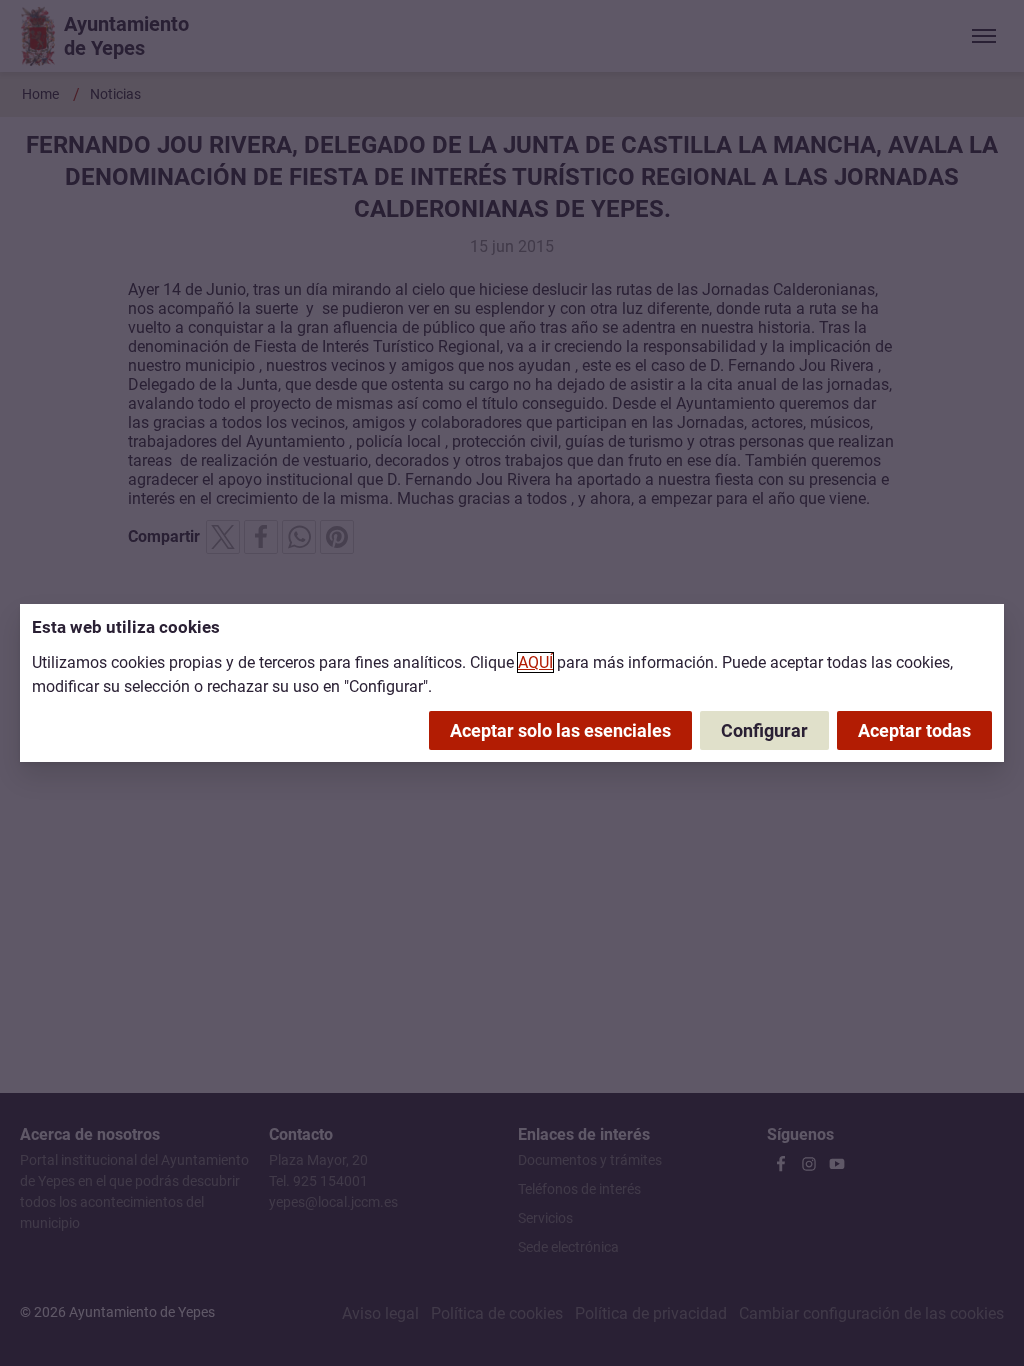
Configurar (764, 730)
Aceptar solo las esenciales (560, 730)
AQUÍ (535, 662)
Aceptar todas (914, 730)
